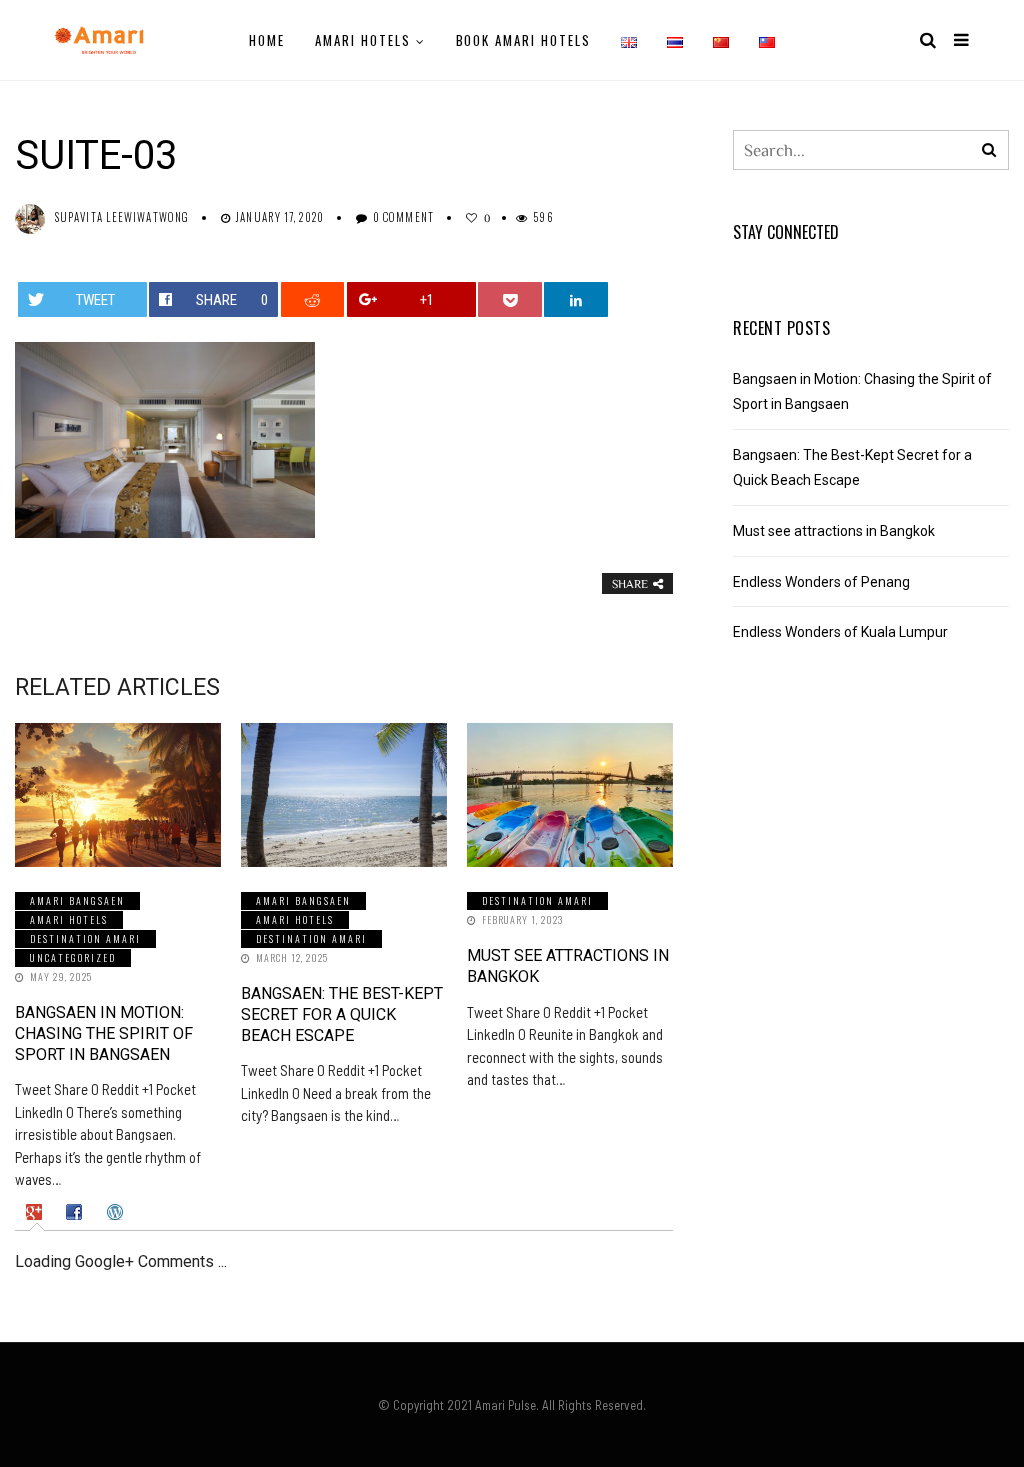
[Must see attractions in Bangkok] (570, 795)
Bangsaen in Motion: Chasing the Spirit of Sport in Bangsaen (104, 1033)
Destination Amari (85, 938)
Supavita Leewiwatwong (122, 217)
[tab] (36, 1212)
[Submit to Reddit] (312, 299)
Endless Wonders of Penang (821, 582)
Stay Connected (786, 232)
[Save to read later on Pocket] (509, 299)
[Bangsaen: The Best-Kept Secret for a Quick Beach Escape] (344, 795)
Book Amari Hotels (523, 40)
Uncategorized (73, 957)
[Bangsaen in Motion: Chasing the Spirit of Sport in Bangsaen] (118, 795)
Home (267, 40)
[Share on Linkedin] (575, 299)
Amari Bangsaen (77, 900)
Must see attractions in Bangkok (834, 531)
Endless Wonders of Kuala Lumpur (840, 632)
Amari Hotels (362, 40)
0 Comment (403, 217)
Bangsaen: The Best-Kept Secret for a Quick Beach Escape (342, 1014)
